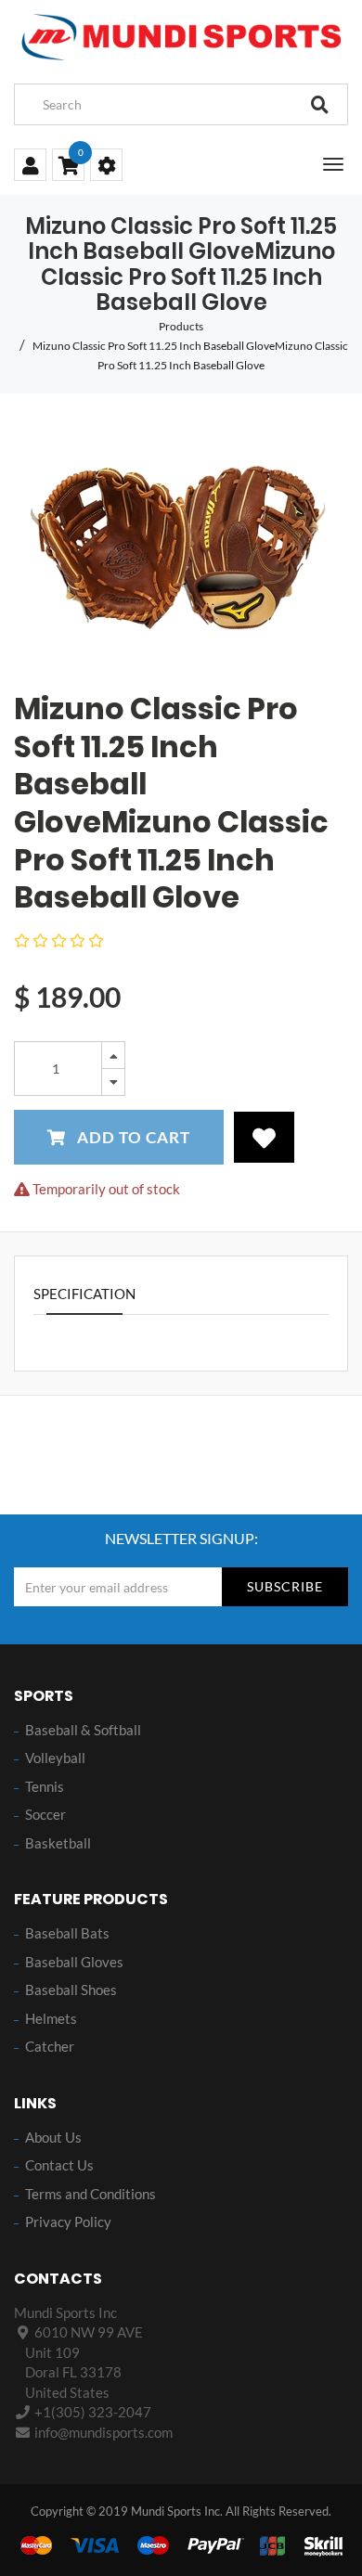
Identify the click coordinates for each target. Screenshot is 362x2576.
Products (181, 326)
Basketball (58, 1843)
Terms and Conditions (90, 2194)
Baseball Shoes (71, 1990)
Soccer (45, 1814)
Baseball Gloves (74, 1962)
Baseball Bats (67, 1933)
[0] (68, 167)
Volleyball (55, 1758)
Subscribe (285, 1586)
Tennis (45, 1786)
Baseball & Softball (83, 1730)
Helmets (51, 2018)
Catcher (50, 2046)
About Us (53, 2137)
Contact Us (59, 2165)
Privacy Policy (68, 2222)
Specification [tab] (84, 1294)
